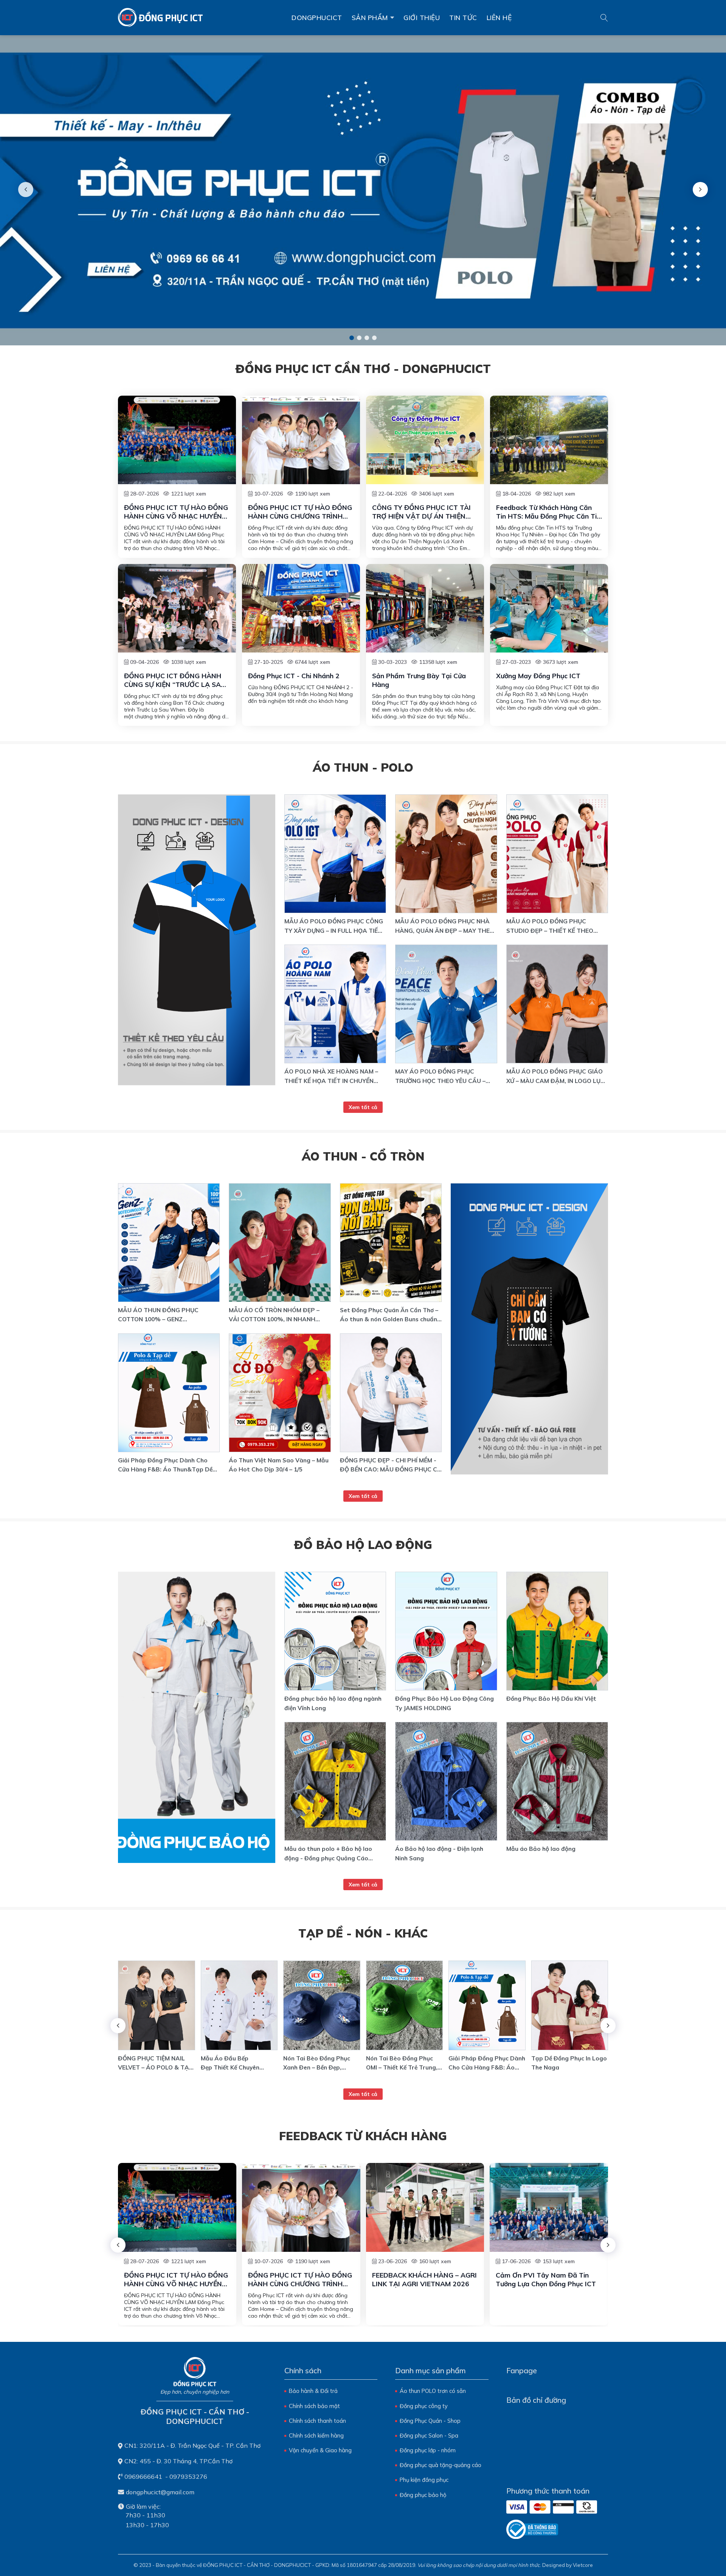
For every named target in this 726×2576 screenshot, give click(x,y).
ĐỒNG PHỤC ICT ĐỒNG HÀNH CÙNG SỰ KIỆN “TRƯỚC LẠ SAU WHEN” (175, 680)
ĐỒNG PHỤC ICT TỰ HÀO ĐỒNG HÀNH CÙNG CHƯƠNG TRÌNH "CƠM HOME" (300, 512)
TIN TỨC (463, 17)
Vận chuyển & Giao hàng (320, 2450)
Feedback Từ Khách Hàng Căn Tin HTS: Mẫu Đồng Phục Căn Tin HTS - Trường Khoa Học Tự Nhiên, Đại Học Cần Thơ (549, 512)
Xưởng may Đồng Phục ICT (538, 676)
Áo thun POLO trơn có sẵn (433, 2391)
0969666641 (143, 2477)
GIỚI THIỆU (422, 17)
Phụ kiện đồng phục (424, 2480)
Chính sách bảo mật (314, 2406)
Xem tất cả (363, 1107)
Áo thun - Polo (363, 767)
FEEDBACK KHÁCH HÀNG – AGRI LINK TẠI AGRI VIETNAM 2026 (424, 2279)
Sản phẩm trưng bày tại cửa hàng (419, 680)
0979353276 (188, 2477)
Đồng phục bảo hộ (423, 2495)
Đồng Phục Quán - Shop (430, 2421)
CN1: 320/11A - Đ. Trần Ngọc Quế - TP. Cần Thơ (192, 2445)
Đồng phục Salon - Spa (429, 2435)
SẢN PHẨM (370, 17)
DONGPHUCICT (317, 17)
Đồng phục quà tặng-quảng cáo (441, 2465)
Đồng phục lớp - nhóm (428, 2450)
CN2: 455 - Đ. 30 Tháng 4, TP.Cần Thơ (178, 2461)
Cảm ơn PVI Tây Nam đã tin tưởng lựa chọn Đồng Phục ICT (546, 2279)
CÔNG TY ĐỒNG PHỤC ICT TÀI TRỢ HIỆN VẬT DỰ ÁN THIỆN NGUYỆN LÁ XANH (421, 512)
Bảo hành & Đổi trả (313, 2391)
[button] (352, 338)
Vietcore (583, 2565)
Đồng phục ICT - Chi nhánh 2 (294, 676)
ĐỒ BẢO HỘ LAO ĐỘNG (363, 1545)
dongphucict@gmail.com (160, 2492)
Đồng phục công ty (424, 2406)
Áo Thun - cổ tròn (363, 1156)
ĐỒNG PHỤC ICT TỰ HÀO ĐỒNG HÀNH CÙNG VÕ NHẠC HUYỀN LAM (176, 512)
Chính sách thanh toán (317, 2421)
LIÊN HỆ (499, 17)
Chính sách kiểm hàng (316, 2435)
